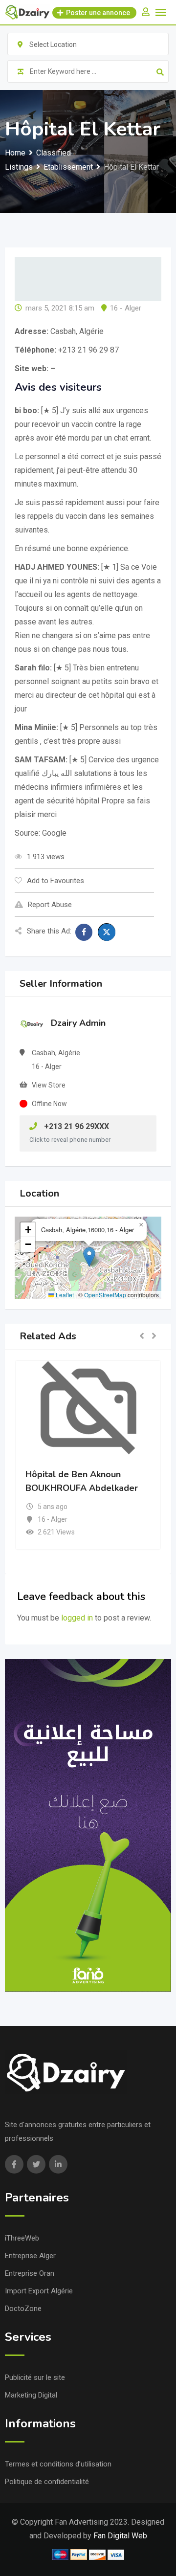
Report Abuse (50, 905)
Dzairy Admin (78, 1023)
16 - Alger (126, 308)
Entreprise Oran (30, 2273)
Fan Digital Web (120, 2536)
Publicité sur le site (35, 2377)
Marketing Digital (31, 2395)
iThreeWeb (22, 2238)
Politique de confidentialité (47, 2482)
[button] (89, 1257)
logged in (77, 1618)
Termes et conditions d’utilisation (58, 2464)
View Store (49, 1085)
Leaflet (64, 1295)
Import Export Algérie (39, 2291)
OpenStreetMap (105, 1295)
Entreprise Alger (30, 2256)
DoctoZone (23, 2309)
